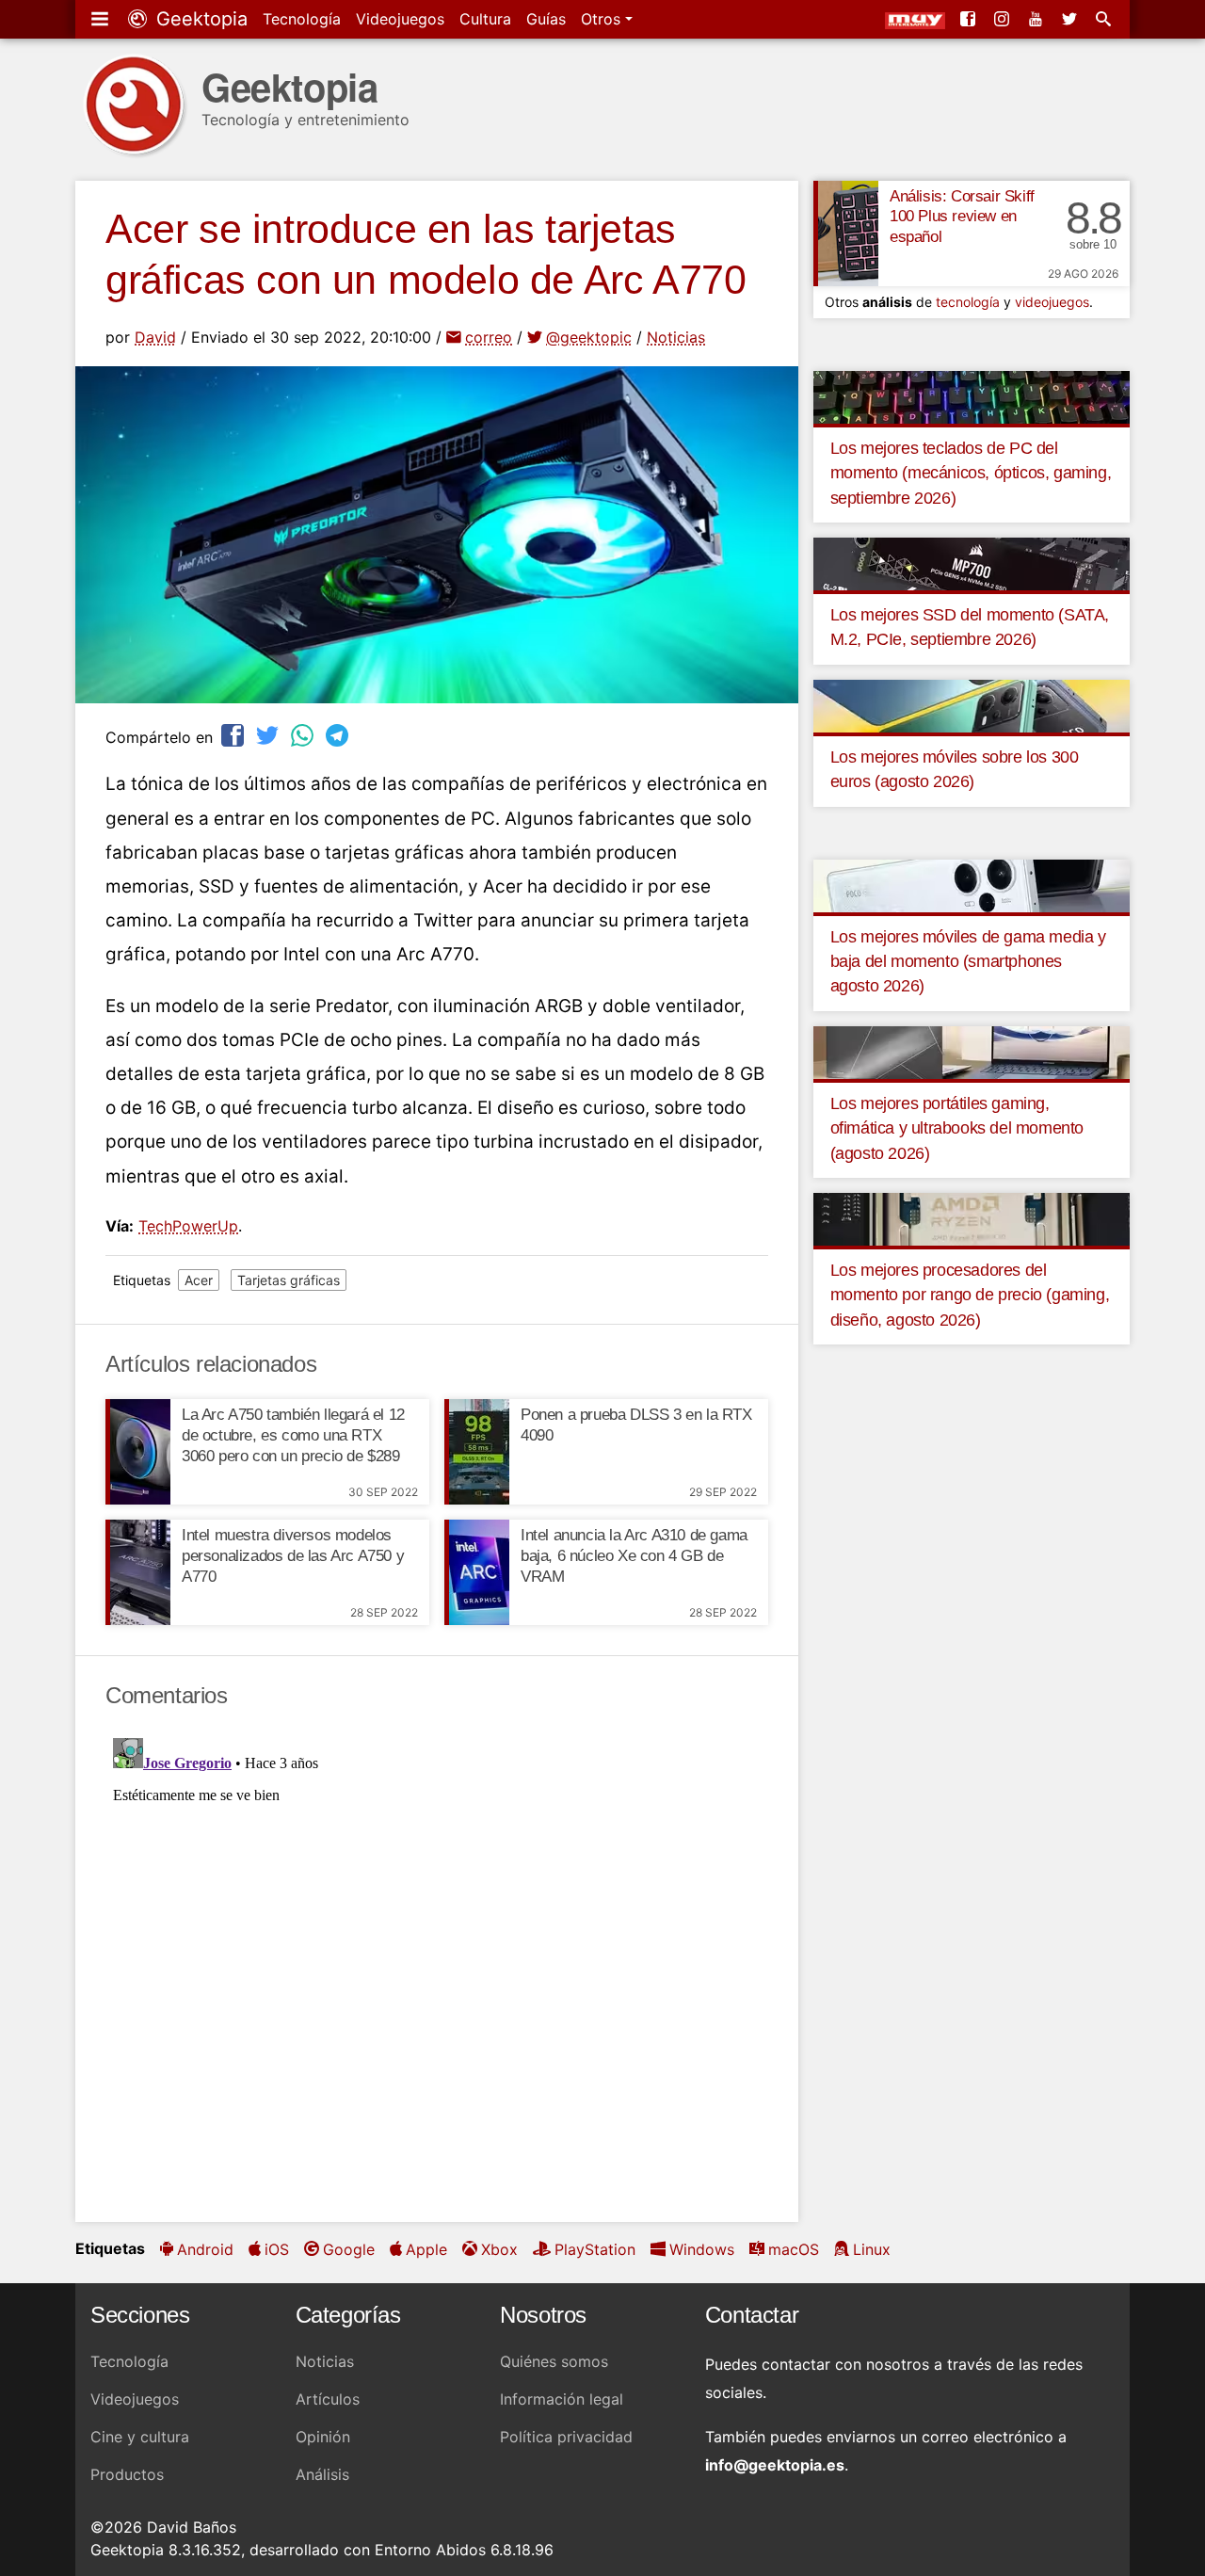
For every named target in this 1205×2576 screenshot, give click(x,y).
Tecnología (302, 19)
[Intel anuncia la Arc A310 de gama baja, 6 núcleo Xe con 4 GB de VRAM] (477, 1572)
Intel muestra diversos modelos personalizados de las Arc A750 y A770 (293, 1556)
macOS (794, 2249)
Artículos (328, 2399)
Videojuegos (400, 19)
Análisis (322, 2474)
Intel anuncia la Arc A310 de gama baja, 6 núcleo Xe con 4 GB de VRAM (634, 1556)
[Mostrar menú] (102, 19)
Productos (127, 2474)
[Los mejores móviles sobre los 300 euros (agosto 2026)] (972, 704)
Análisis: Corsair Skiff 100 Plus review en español (962, 217)
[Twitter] (1071, 19)
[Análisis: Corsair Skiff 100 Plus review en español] (846, 233)
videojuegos (1052, 302)
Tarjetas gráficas (289, 1280)
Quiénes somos (554, 2361)
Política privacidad (566, 2437)
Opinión (323, 2437)
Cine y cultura (140, 2437)
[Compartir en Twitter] (269, 735)
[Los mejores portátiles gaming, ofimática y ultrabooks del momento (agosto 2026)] (972, 1051)
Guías (546, 19)
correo (489, 337)
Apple (426, 2249)
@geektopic (589, 337)
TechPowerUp (188, 1226)
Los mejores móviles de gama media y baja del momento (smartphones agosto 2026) (968, 962)
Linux (872, 2249)
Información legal (562, 2399)
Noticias (676, 337)
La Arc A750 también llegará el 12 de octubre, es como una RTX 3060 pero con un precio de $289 (293, 1435)
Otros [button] (603, 19)
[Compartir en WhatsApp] (304, 735)
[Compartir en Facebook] (234, 735)
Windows (702, 2249)
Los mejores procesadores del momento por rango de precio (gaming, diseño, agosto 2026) (970, 1295)
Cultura (485, 19)
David (155, 337)
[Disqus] (437, 1966)
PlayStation (595, 2249)
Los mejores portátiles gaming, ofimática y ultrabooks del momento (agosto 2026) (957, 1128)
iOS (277, 2249)
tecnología (968, 302)
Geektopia (199, 19)
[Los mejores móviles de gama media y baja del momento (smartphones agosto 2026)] (972, 884)
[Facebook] (970, 19)
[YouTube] (1037, 19)
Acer (199, 1280)
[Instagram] (1004, 19)
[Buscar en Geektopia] (1105, 19)
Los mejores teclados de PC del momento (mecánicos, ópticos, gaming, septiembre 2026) (971, 473)
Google (349, 2249)
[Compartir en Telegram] (339, 735)
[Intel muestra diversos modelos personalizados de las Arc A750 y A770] (138, 1572)
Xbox (499, 2249)
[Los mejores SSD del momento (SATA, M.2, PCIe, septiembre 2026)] (972, 563)
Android (205, 2249)
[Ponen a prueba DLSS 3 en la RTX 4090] (477, 1452)
